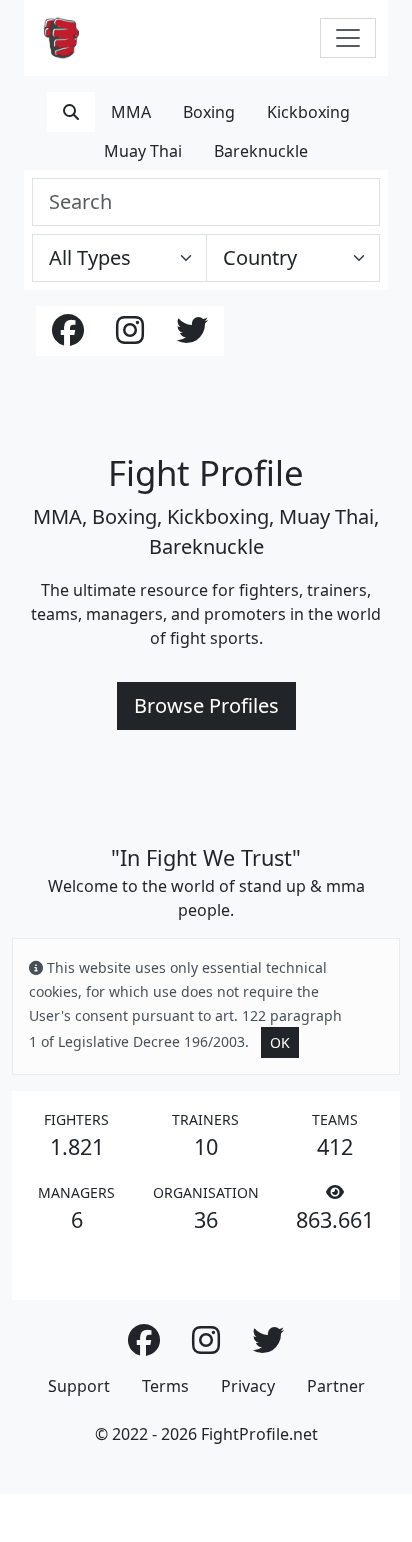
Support (79, 1386)
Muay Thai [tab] (143, 151)
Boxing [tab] (209, 112)
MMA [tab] (131, 112)
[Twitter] (192, 336)
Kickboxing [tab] (308, 112)
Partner (336, 1386)
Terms (165, 1386)
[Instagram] (130, 336)
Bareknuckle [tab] (261, 151)
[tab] (71, 112)
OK (280, 1042)
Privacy (248, 1386)
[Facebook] (68, 336)
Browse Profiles (206, 705)
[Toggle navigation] (348, 38)
